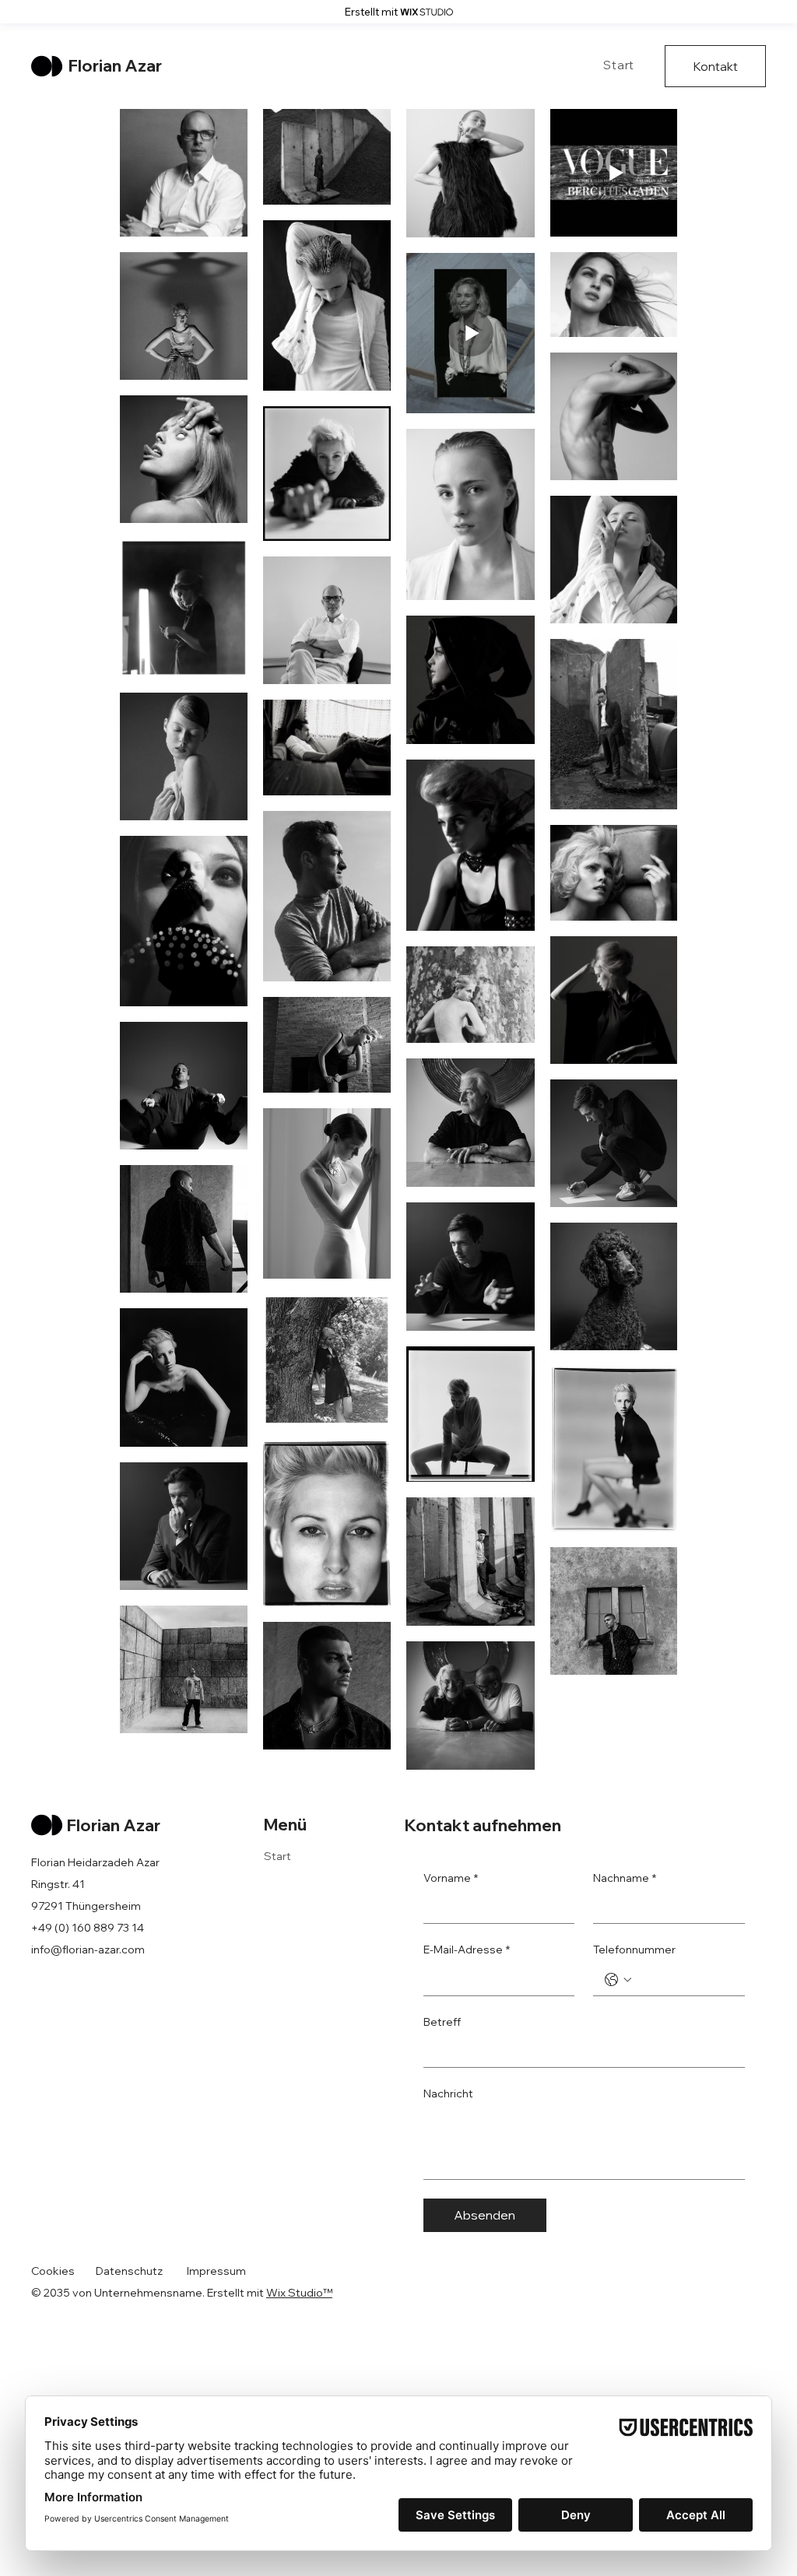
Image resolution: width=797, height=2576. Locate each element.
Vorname (451, 1878)
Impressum (216, 2271)
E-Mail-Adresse (467, 1950)
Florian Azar (115, 65)
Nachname (625, 1878)
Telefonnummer (634, 1950)
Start (277, 1856)
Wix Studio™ (299, 2293)
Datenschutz (129, 2271)
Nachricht (448, 2093)
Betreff (442, 2022)
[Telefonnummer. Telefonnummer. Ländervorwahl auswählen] (618, 1980)
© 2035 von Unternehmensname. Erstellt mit (149, 2293)
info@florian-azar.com (88, 1950)
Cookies (53, 2271)
